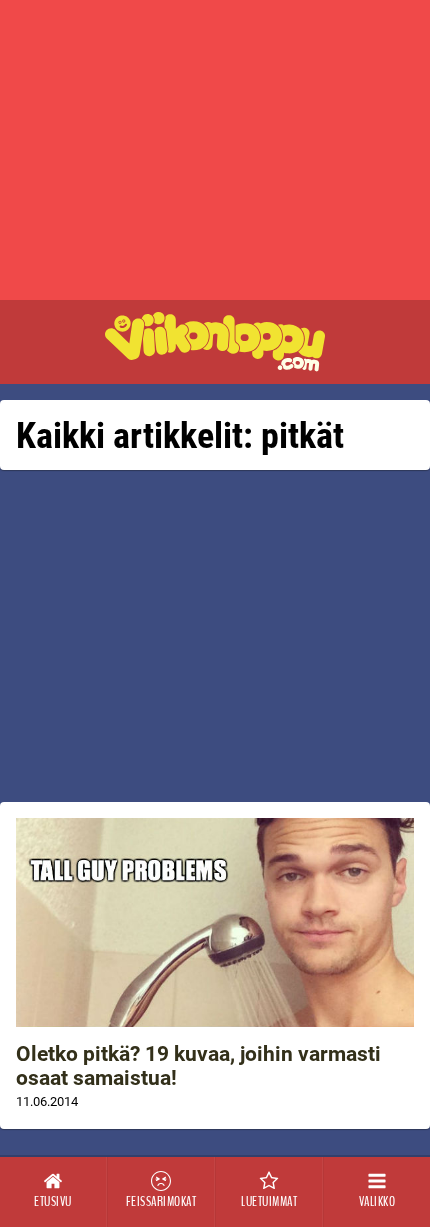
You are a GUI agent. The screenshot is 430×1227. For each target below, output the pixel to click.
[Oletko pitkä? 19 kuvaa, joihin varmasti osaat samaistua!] (215, 922)
